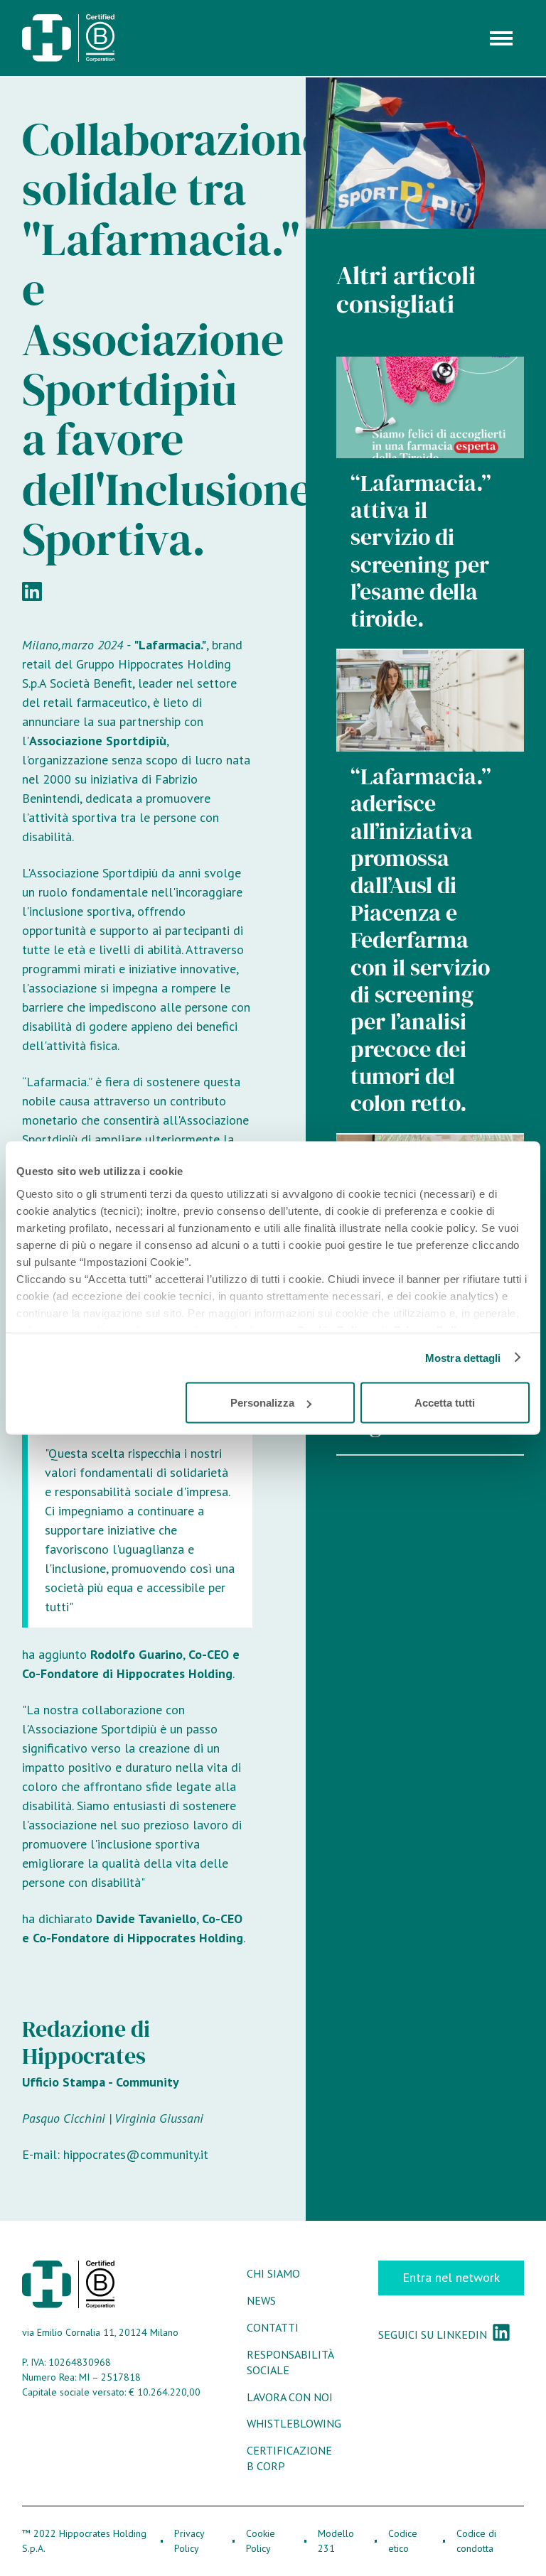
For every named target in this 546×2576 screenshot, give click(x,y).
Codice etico (403, 2541)
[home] (68, 38)
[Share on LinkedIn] (32, 590)
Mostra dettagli (463, 1357)
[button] (501, 38)
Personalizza (262, 1403)
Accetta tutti (445, 1403)
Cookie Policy (261, 2541)
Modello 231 (336, 2541)
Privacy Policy (189, 2541)
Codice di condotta (476, 2541)
